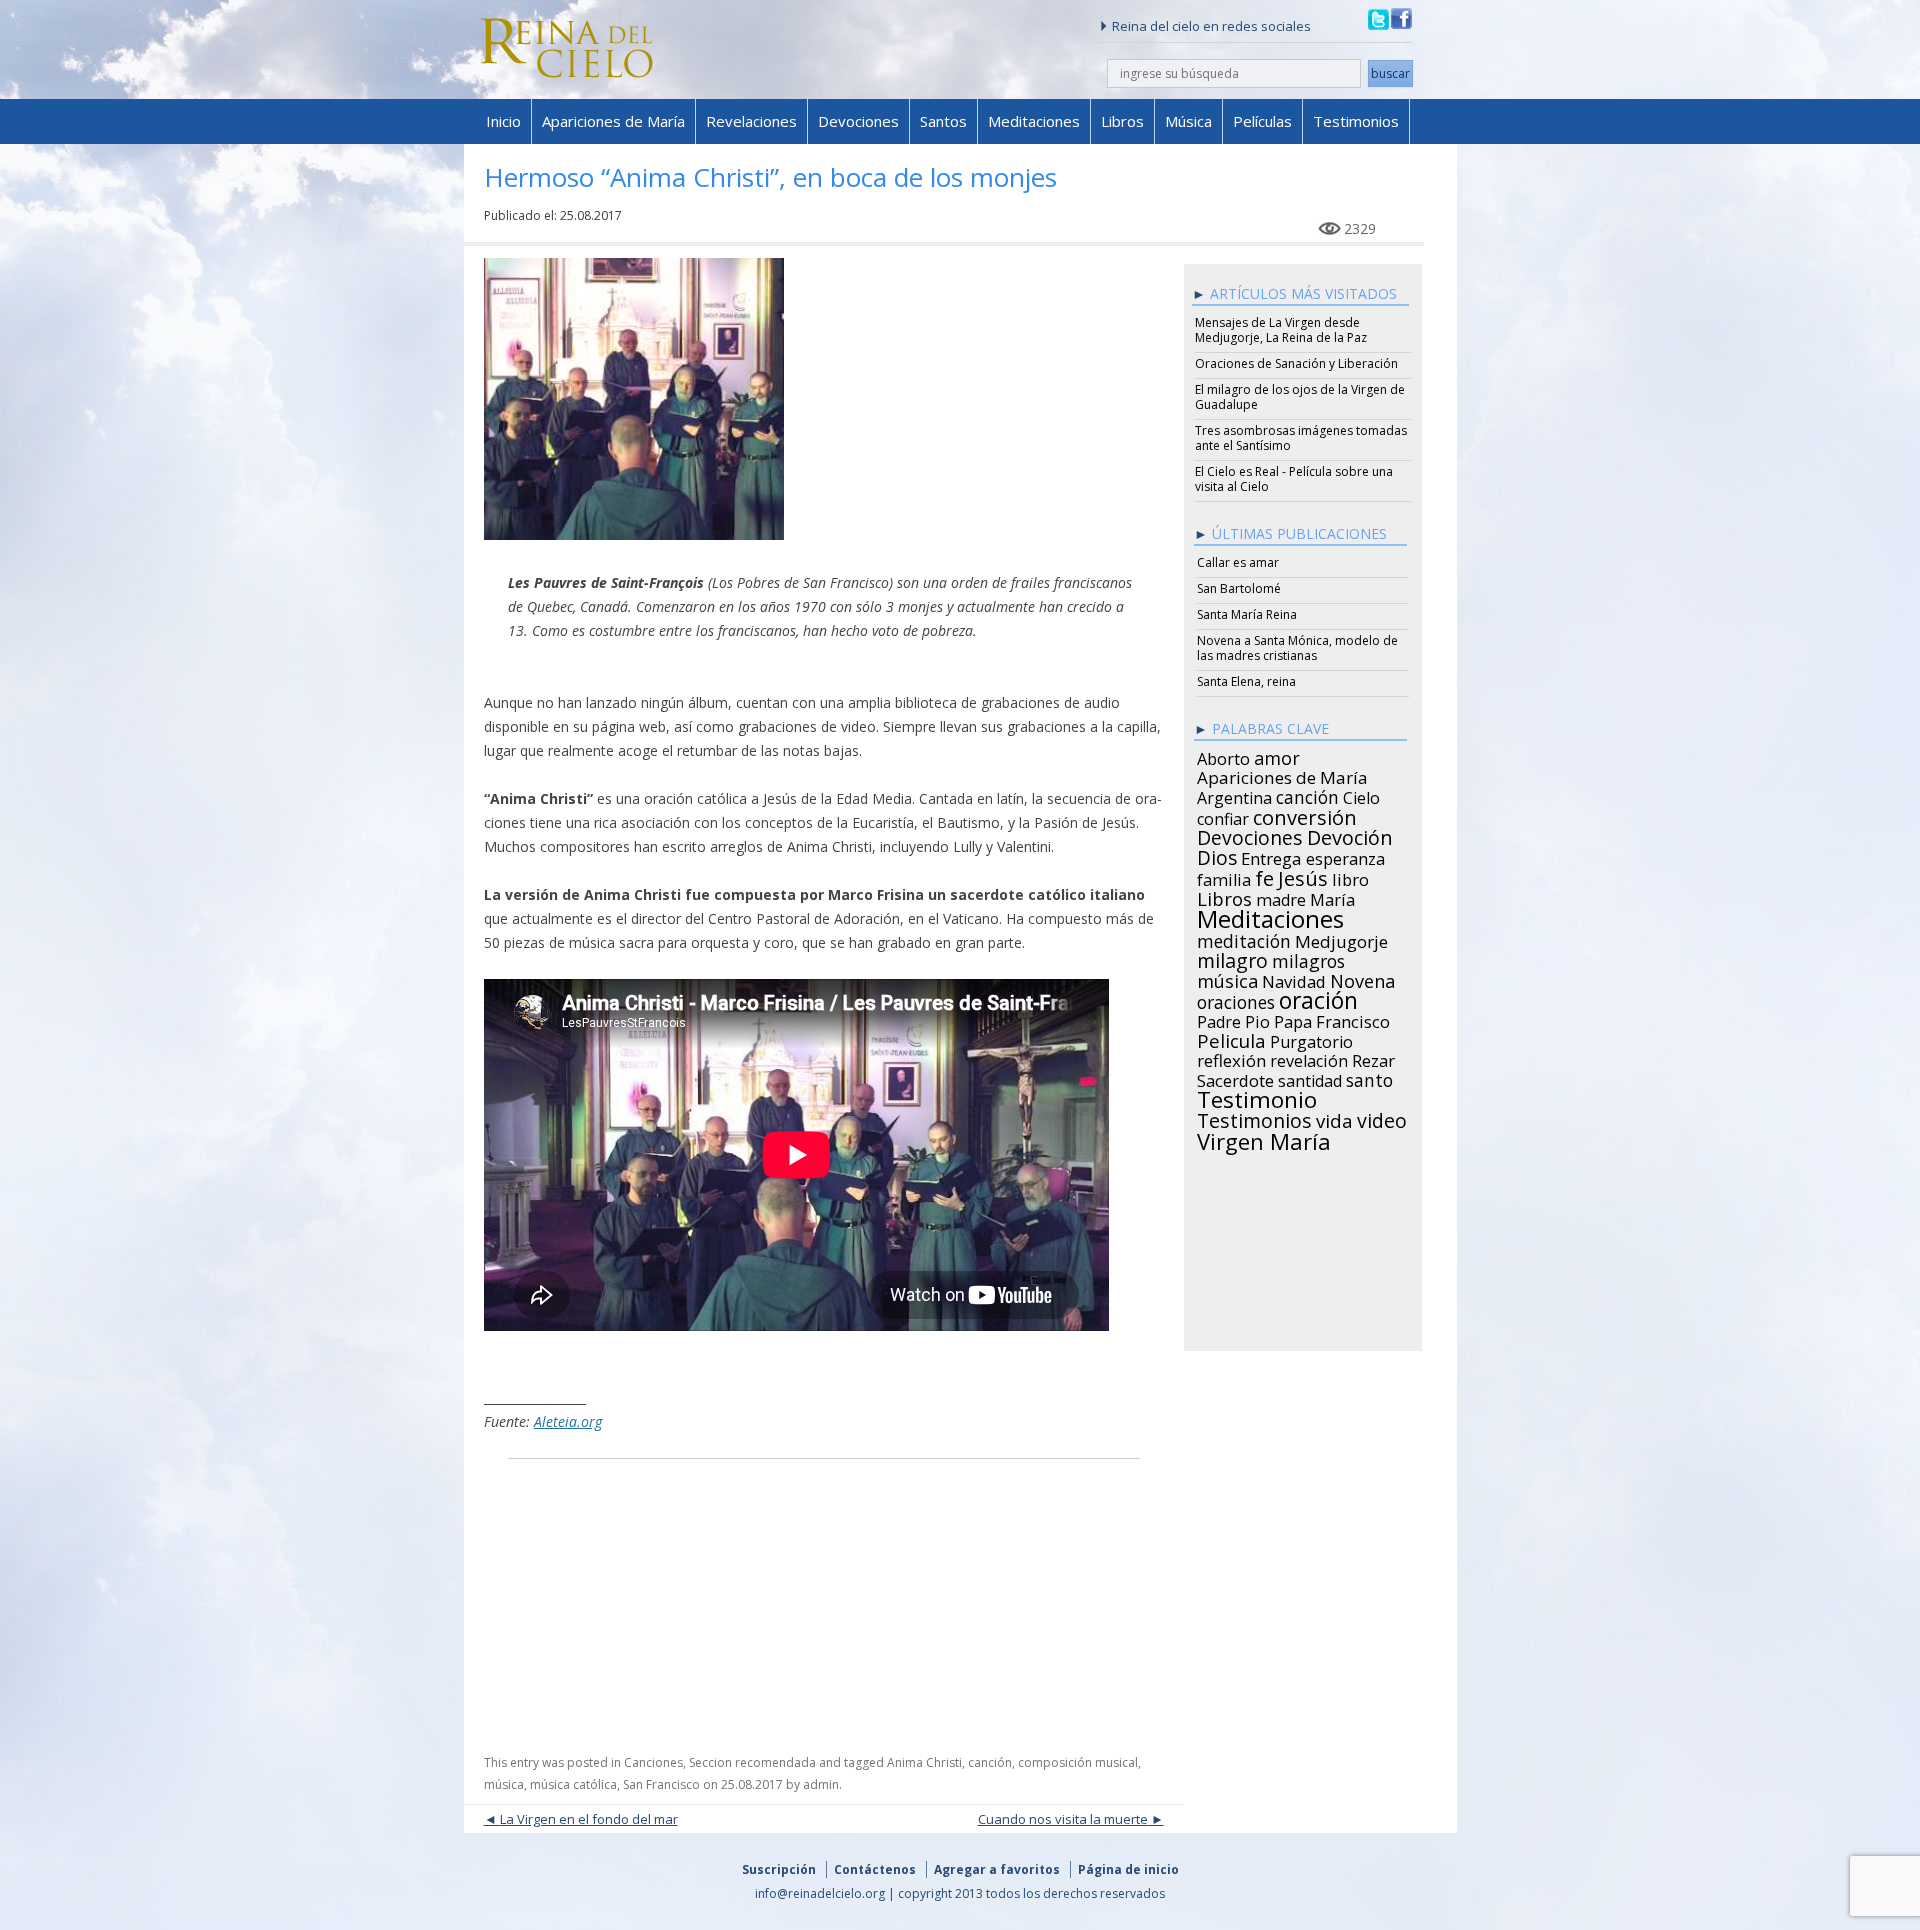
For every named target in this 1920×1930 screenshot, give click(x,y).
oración (1318, 998)
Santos (943, 121)
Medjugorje (1341, 939)
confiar (1223, 816)
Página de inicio (1128, 1869)
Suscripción (779, 1869)
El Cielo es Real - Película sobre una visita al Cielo (1294, 479)
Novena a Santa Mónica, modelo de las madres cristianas (1297, 648)
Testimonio (1257, 1097)
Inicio (503, 121)
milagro (1232, 958)
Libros (1122, 121)
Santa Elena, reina (1246, 681)
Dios (1217, 855)
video (1382, 1118)
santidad (1310, 1078)
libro (1350, 877)
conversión (1305, 814)
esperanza (1345, 856)
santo (1369, 1077)
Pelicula (1231, 1038)
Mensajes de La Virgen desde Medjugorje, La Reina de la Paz (1281, 330)
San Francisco (661, 1784)
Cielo (1361, 795)
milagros (1308, 958)
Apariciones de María (613, 121)
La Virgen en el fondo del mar (589, 1819)
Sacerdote (1235, 1078)
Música (1188, 121)
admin (821, 1784)
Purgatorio (1311, 1039)
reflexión (1231, 1058)
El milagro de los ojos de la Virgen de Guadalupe (1300, 397)
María (1332, 897)
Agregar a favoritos (997, 1869)
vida (1334, 1118)
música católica (573, 1784)
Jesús (1303, 875)
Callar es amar (1238, 562)
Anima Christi (924, 1762)
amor (1277, 755)
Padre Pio (1233, 1019)
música (504, 1784)
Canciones (653, 1762)
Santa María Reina (1247, 614)
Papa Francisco (1332, 1019)
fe (1264, 876)
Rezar (1373, 1058)
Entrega (1271, 856)
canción (990, 1762)
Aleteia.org (568, 1421)
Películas (1262, 121)
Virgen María (1264, 1138)
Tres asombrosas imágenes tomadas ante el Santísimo (1301, 438)
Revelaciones (751, 121)
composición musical (1078, 1762)
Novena (1362, 978)
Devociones (858, 121)
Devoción (1350, 835)
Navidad (1294, 979)
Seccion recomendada (752, 1762)
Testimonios (1356, 121)
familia (1224, 877)
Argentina (1234, 795)
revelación (1309, 1058)
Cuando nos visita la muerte (1063, 1819)
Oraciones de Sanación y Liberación (1296, 363)
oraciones (1236, 999)
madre (1281, 897)
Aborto (1223, 756)
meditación (1244, 938)
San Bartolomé (1239, 588)
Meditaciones (1034, 121)
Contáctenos (875, 1869)
